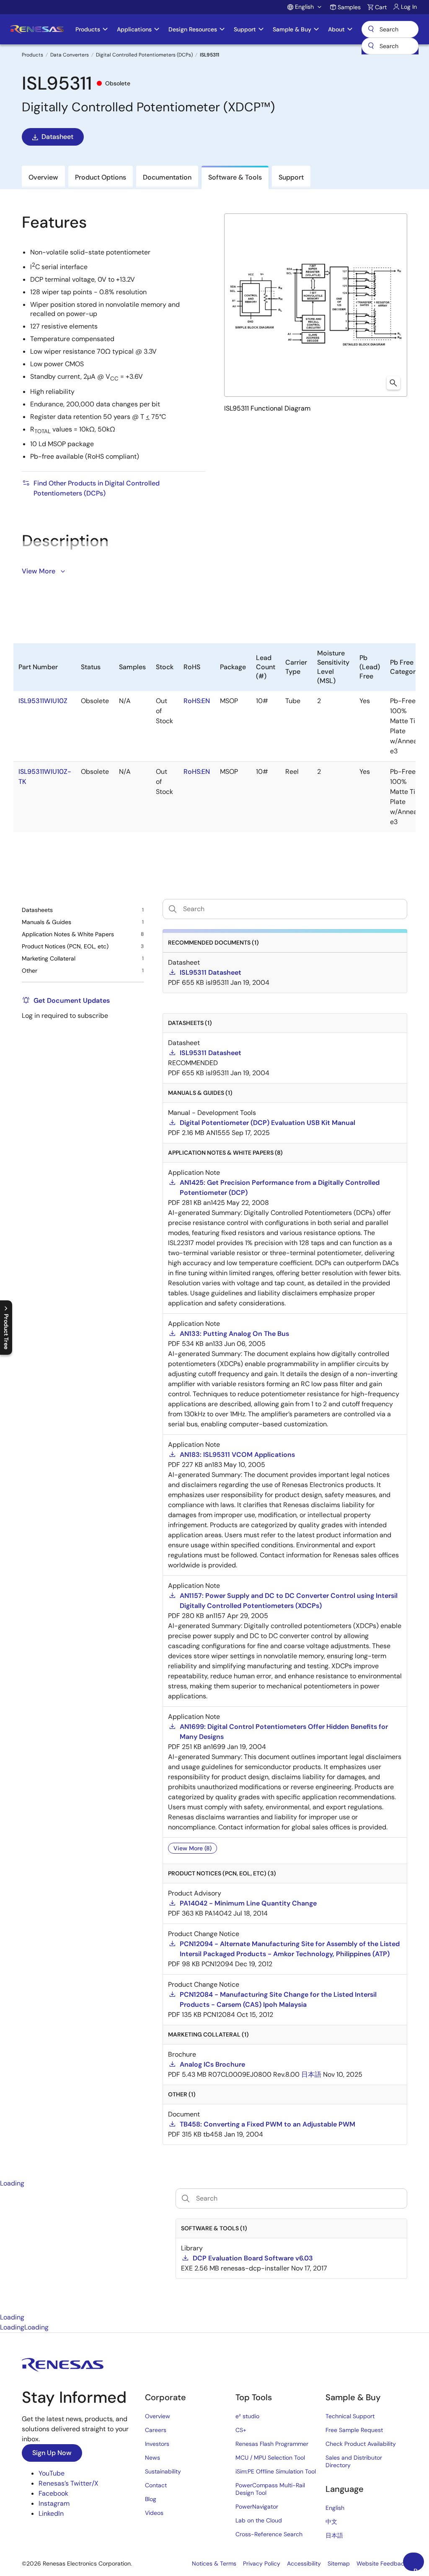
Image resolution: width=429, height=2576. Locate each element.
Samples (349, 7)
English (335, 2508)
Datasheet (57, 137)
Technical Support (350, 2416)
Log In (409, 7)
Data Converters (70, 55)
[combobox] (390, 46)
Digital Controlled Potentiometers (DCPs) (144, 55)
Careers (156, 2430)
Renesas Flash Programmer (272, 2444)
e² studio (247, 2416)
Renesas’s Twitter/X (68, 2483)
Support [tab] (291, 177)
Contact (156, 2485)
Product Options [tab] (101, 177)
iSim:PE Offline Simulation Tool (276, 2471)
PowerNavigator (257, 2507)
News (152, 2458)
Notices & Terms (214, 2563)
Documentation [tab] (167, 177)
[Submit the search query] (186, 2198)
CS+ (241, 2430)
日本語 (334, 2535)
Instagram (54, 2503)
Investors (157, 2444)
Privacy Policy (262, 2563)
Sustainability (163, 2471)
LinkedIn (51, 2513)
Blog (151, 2499)
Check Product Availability (361, 2444)
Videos (154, 2513)
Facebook (53, 2493)
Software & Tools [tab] (235, 177)
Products (32, 55)
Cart (381, 7)
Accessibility (304, 2563)
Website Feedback (382, 2563)
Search (390, 29)
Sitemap (339, 2563)
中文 (331, 2522)
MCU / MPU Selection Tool (270, 2458)
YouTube (52, 2473)
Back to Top (419, 2569)
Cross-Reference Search (269, 2534)
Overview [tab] (43, 177)
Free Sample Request (354, 2430)
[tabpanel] (214, 2250)
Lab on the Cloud (259, 2520)
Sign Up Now (52, 2453)
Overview (158, 2416)
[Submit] (371, 46)
